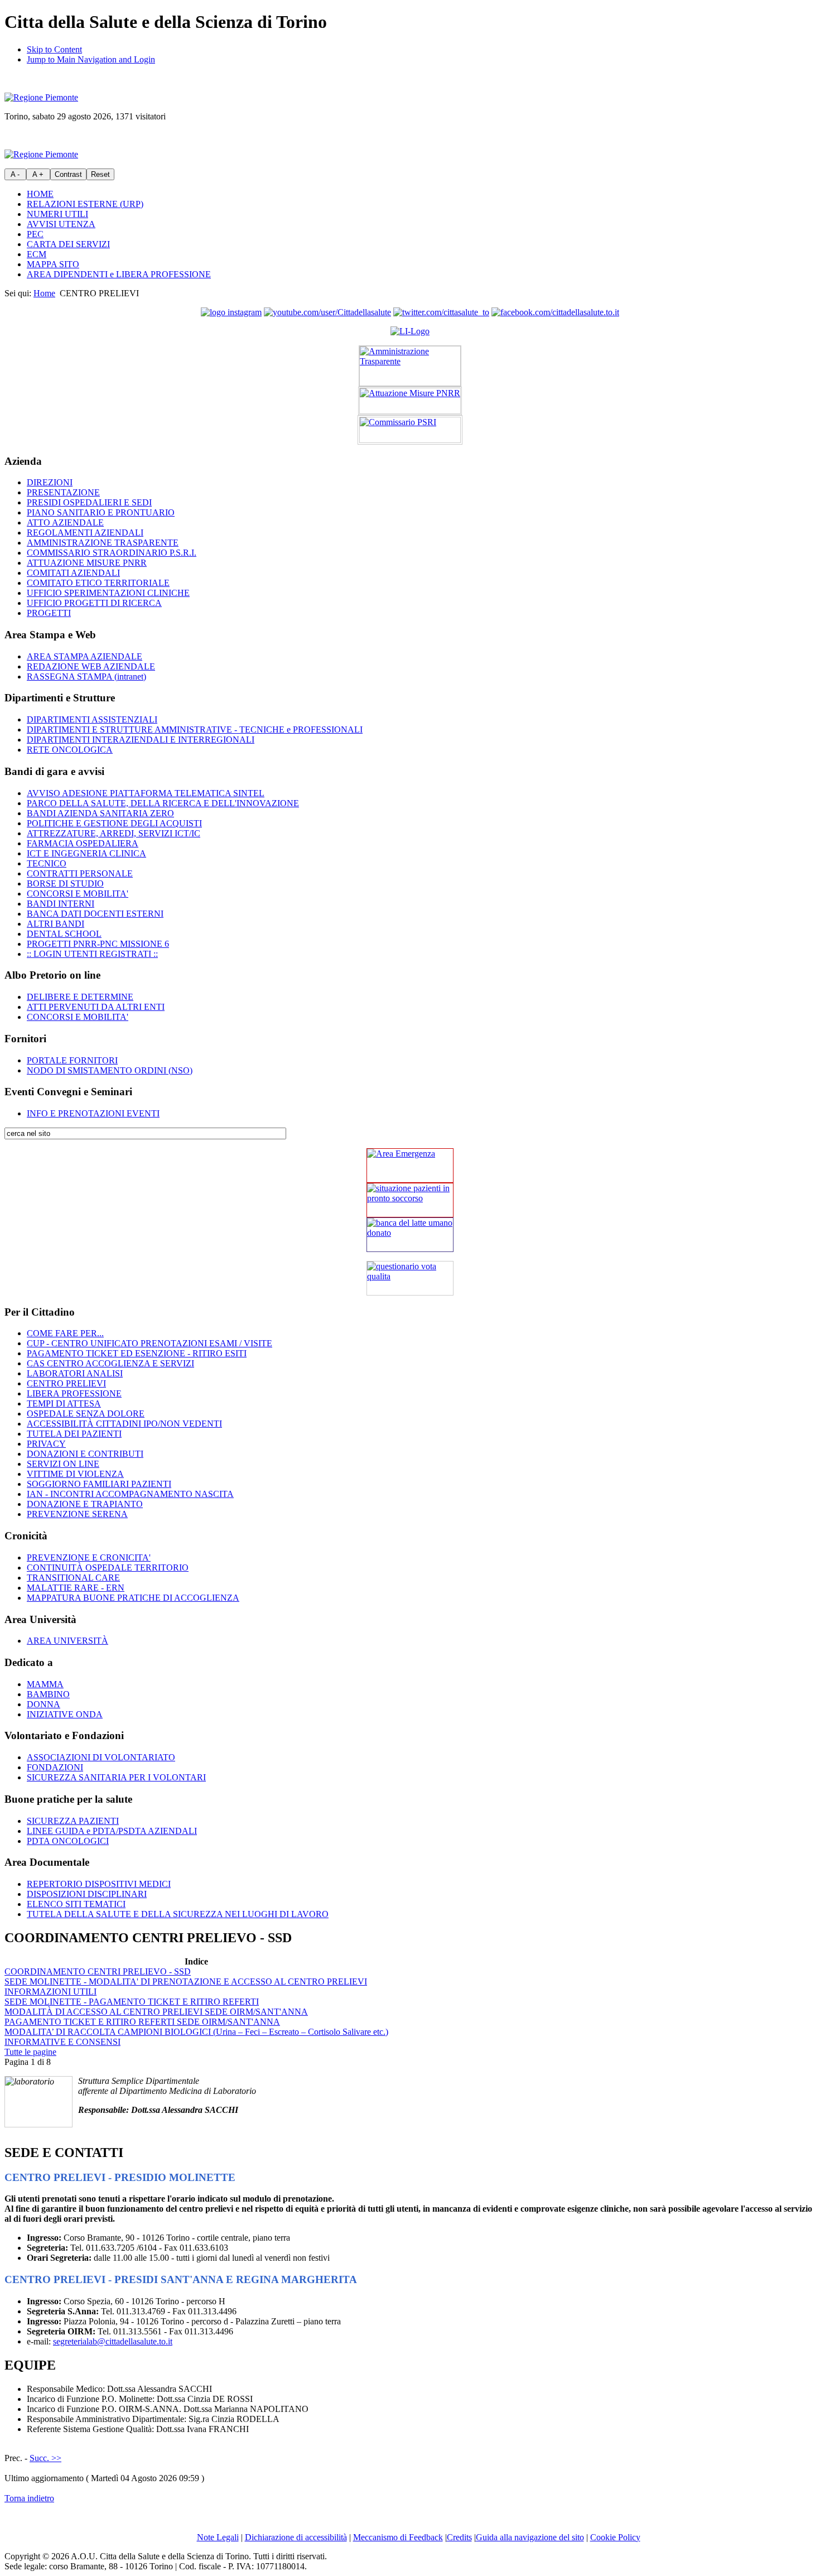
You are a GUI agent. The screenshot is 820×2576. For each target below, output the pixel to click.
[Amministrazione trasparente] (410, 366)
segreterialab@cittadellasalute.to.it (113, 2341)
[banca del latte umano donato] (410, 1235)
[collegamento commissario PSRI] (410, 430)
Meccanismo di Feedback (398, 2537)
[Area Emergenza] (410, 1166)
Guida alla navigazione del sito (530, 2537)
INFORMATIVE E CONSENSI (62, 2042)
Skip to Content (54, 49)
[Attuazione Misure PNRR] (410, 401)
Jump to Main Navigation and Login (91, 59)
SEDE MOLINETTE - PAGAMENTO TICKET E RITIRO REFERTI (132, 2002)
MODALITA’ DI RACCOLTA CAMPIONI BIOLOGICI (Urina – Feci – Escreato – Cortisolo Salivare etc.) (196, 2032)
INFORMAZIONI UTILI (50, 1992)
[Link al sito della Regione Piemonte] (41, 97)
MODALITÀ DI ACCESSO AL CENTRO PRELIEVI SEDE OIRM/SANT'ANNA (156, 2012)
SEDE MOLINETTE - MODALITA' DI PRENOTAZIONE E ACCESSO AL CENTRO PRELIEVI (186, 1982)
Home (44, 293)
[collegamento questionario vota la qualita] (410, 1278)
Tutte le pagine (30, 2052)
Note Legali (218, 2537)
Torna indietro (29, 2498)
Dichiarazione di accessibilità (296, 2537)
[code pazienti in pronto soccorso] (410, 1200)
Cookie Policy (615, 2537)
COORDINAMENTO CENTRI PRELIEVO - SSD (98, 1971)
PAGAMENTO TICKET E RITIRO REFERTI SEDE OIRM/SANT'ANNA (142, 2022)
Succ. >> (45, 2458)
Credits (459, 2537)
